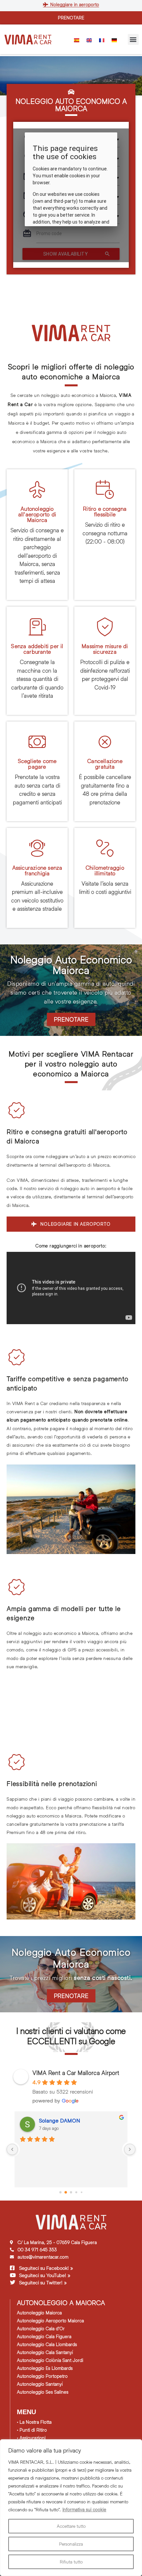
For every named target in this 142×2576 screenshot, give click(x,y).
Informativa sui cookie (84, 2509)
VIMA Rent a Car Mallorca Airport (76, 2073)
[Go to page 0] (60, 2192)
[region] (71, 2508)
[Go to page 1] (66, 2192)
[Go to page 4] (82, 2192)
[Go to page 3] (76, 2192)
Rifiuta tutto (71, 2562)
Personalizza (71, 2544)
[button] (133, 39)
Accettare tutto (71, 2526)
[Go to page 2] (71, 2192)
